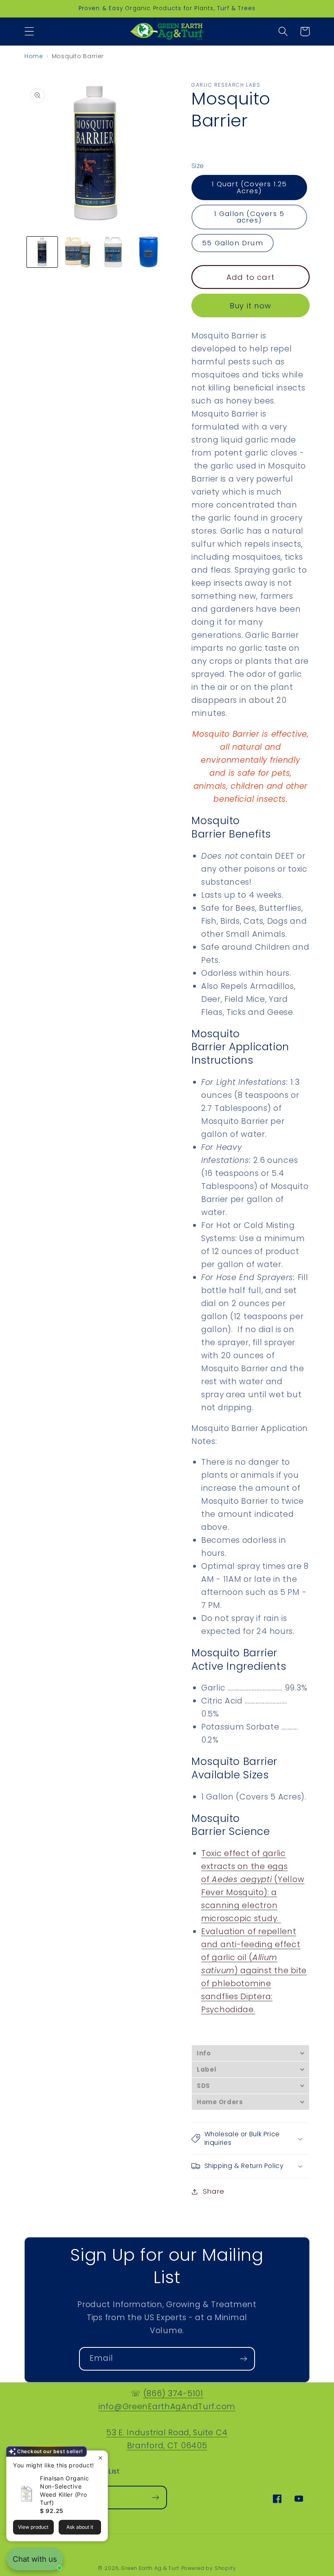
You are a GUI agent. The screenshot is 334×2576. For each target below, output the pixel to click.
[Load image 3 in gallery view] (113, 252)
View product (33, 2527)
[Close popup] (100, 2458)
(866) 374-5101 (173, 2394)
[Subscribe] (243, 2359)
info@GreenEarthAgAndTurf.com (167, 2407)
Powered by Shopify (209, 2568)
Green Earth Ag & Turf (150, 2568)
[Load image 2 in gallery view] (78, 252)
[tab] (250, 2053)
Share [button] (214, 2191)
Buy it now (250, 306)
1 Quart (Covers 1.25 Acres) (249, 187)
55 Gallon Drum (233, 243)
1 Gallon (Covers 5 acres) (249, 217)
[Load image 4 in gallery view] (148, 252)
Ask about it (80, 2527)
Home (34, 56)
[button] (30, 32)
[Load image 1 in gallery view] (42, 252)
